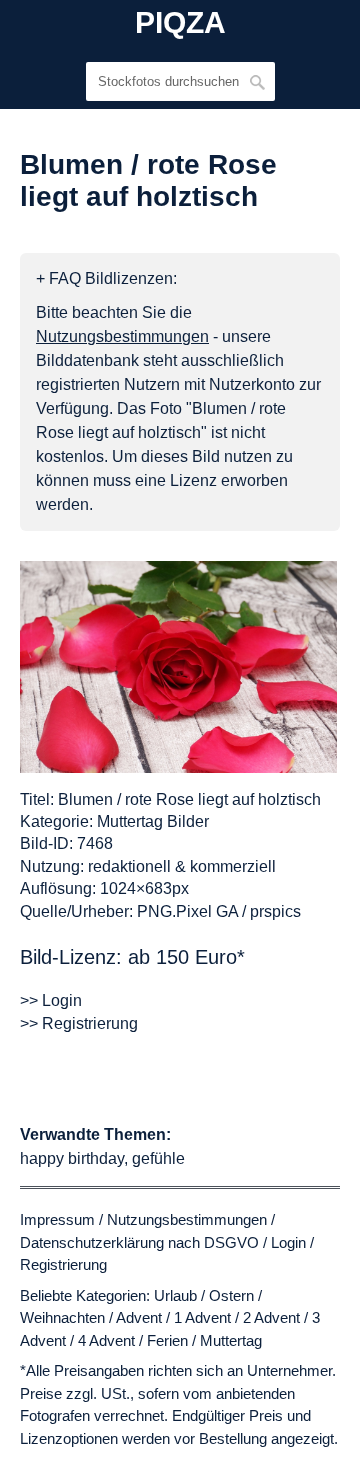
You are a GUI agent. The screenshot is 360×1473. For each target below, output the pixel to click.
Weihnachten (62, 1317)
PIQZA (180, 23)
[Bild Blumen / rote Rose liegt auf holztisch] (178, 666)
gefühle (158, 1158)
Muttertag (231, 1340)
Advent (139, 1317)
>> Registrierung (79, 1023)
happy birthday (72, 1158)
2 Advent (271, 1317)
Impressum (57, 1219)
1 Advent (202, 1317)
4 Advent (106, 1340)
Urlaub (175, 1295)
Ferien (167, 1340)
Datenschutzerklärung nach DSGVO (139, 1242)
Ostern (231, 1295)
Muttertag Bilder (153, 821)
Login (288, 1242)
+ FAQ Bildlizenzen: (106, 278)
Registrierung (63, 1264)
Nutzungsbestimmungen (187, 1219)
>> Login (51, 1000)
